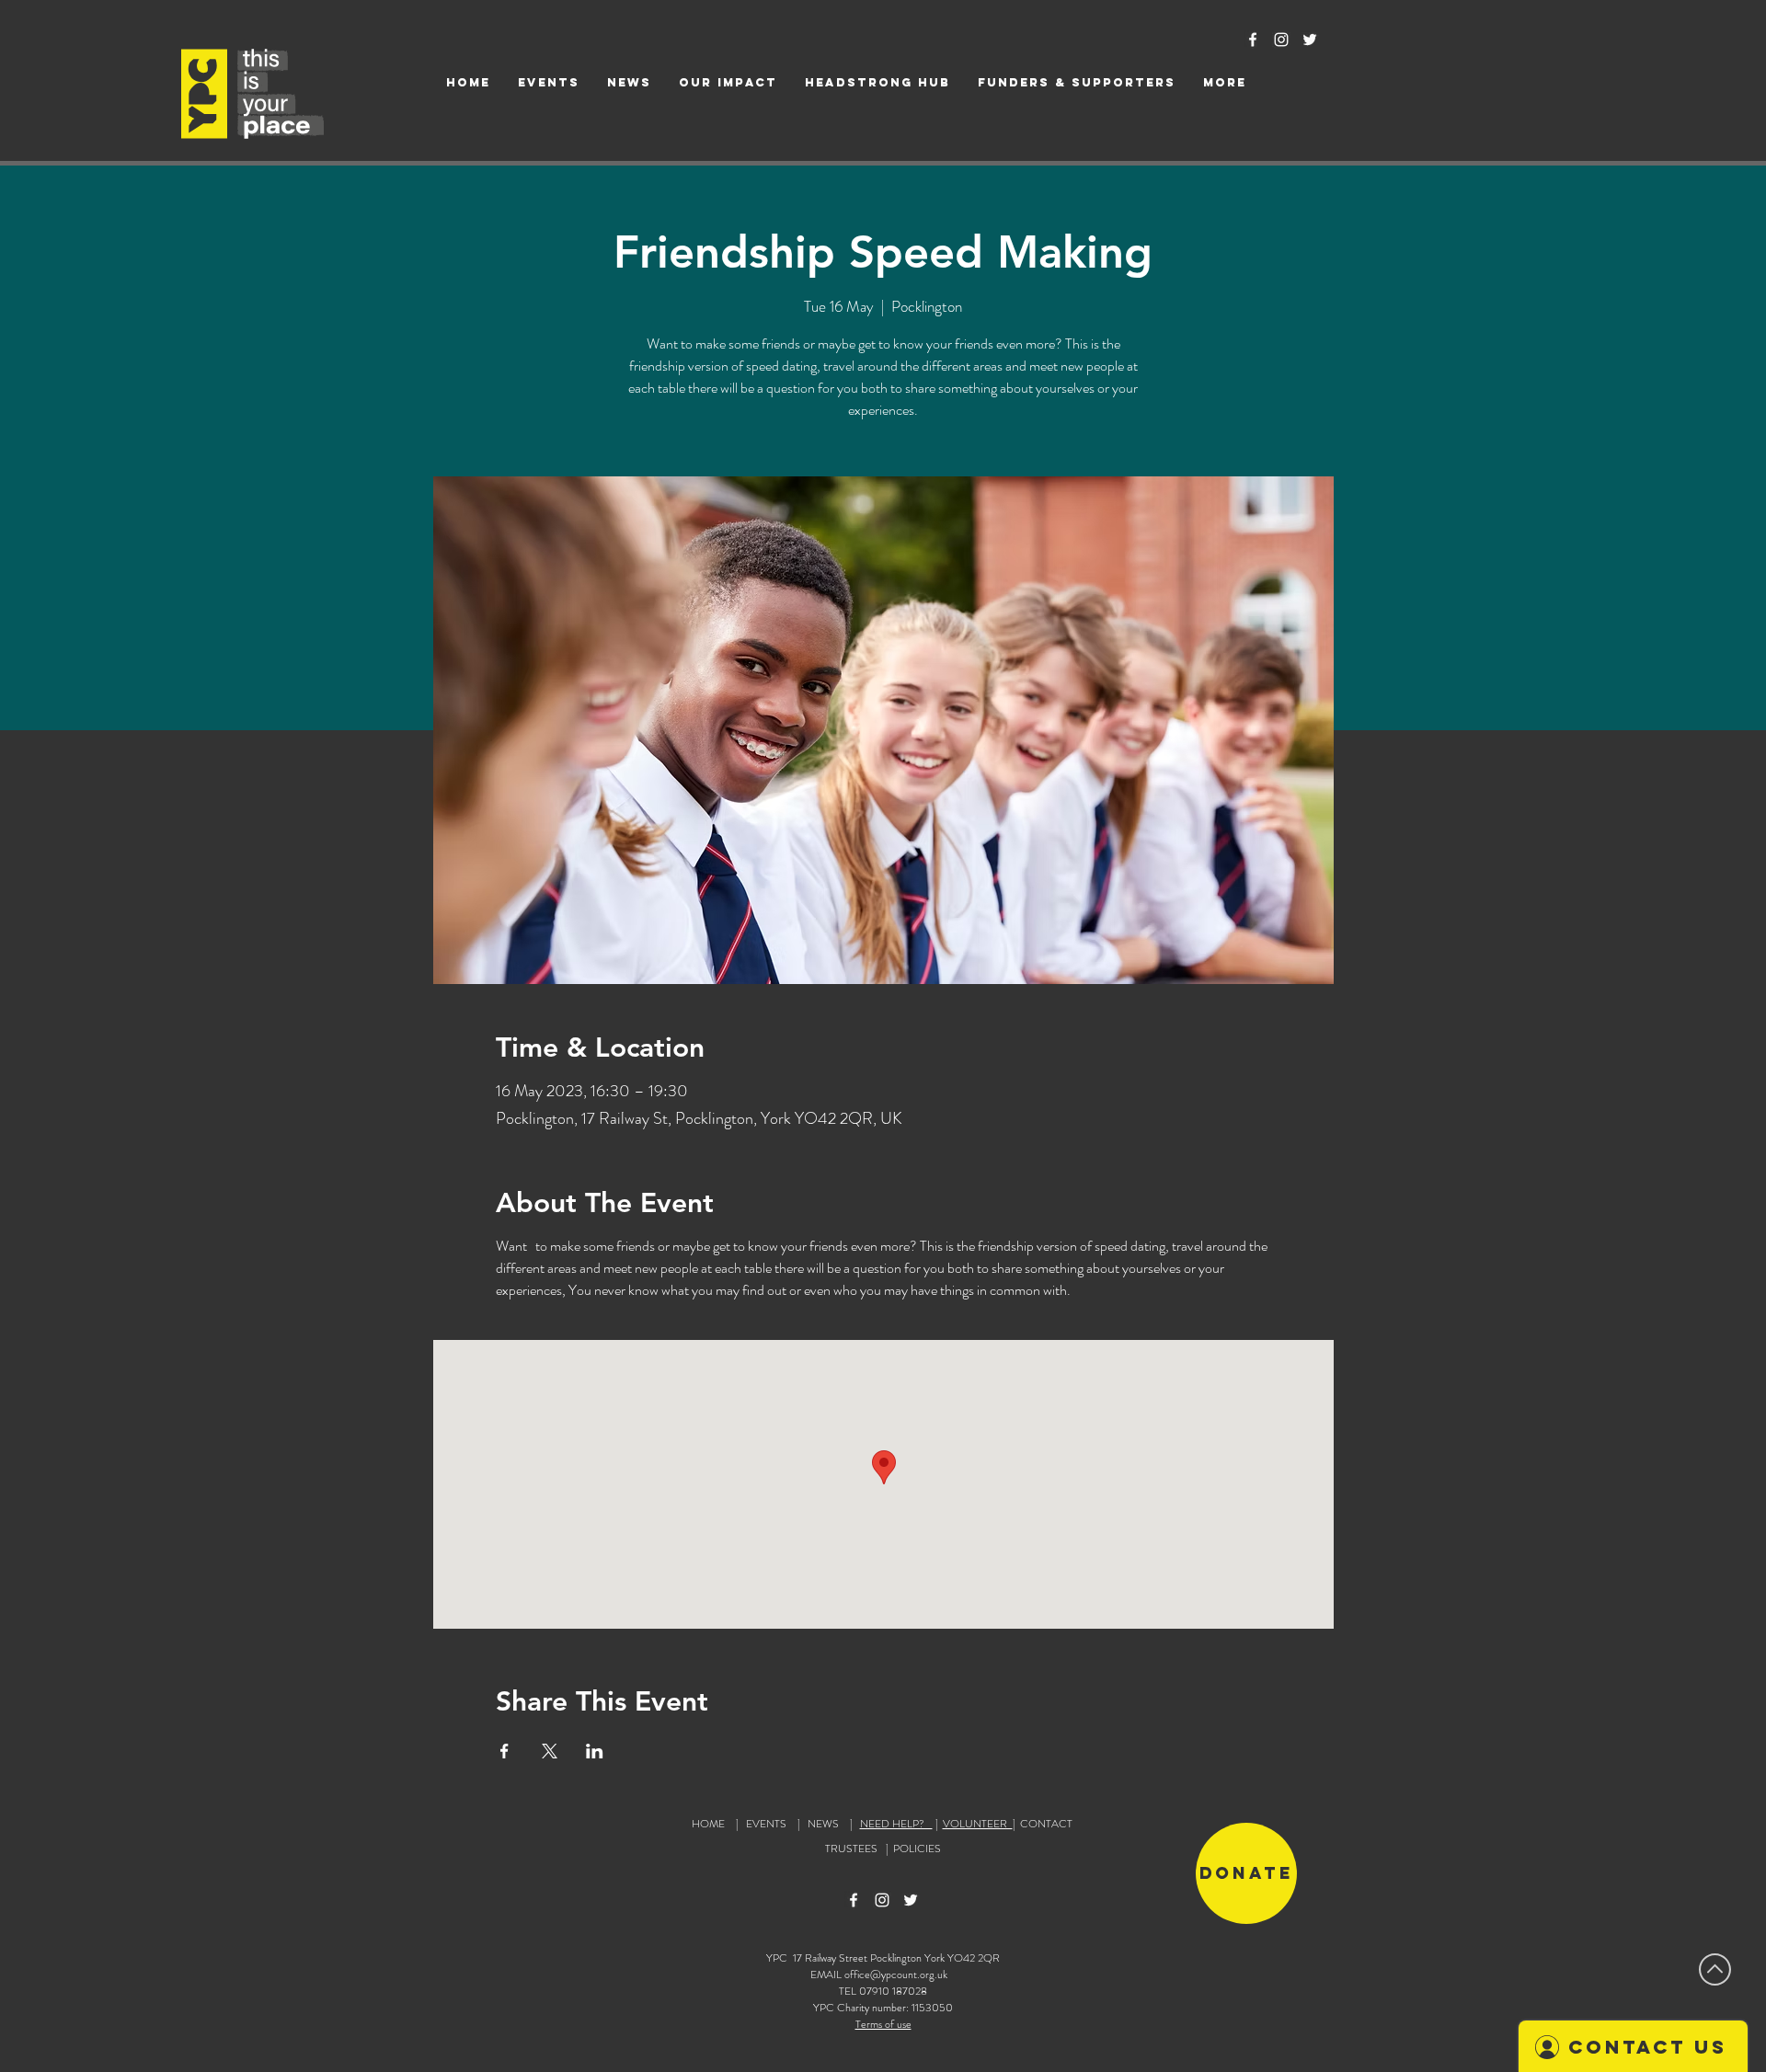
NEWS (823, 1824)
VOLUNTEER (978, 1824)
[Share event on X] (550, 1751)
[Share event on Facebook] (505, 1751)
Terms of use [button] (883, 2024)
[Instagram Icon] (1281, 40)
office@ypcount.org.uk (896, 1975)
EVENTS (766, 1824)
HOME (708, 1824)
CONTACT (1046, 1824)
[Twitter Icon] (1310, 40)
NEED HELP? (896, 1824)
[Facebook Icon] (1253, 40)
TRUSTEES (854, 1849)
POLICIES (917, 1849)
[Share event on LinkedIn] (595, 1751)
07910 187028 (893, 1991)
